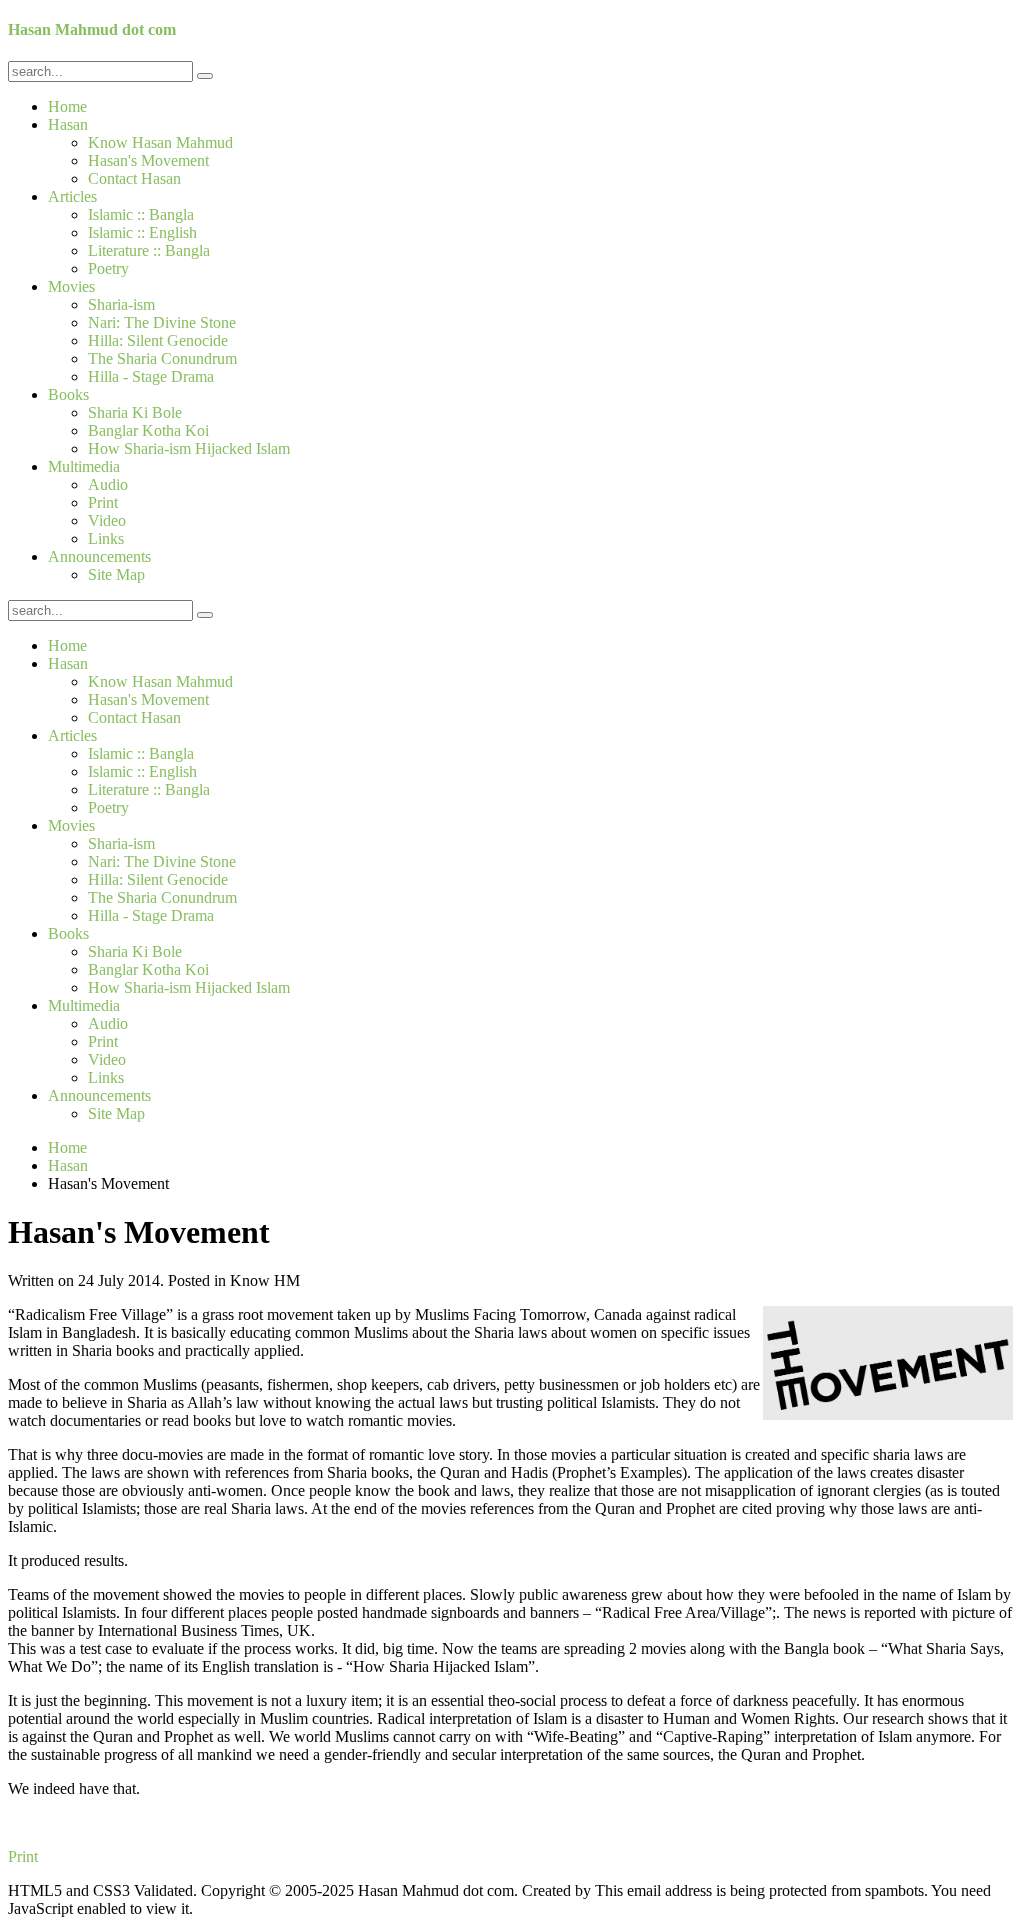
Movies (71, 286)
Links (106, 538)
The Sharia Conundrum (162, 358)
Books (68, 394)
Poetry (108, 268)
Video (107, 520)
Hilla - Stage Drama (151, 376)
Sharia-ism (121, 304)
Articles (72, 196)
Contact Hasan (134, 178)
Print (103, 502)
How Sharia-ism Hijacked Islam (189, 448)
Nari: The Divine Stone (162, 322)
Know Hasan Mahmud (160, 142)
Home (67, 106)
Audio (108, 484)
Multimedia (84, 466)
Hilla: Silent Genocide (158, 340)
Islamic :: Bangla (141, 214)
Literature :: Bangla (149, 250)
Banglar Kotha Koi (148, 430)
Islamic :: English (142, 232)
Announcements (99, 556)
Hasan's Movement (148, 160)
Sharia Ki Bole (135, 412)
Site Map (116, 574)
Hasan (68, 124)
